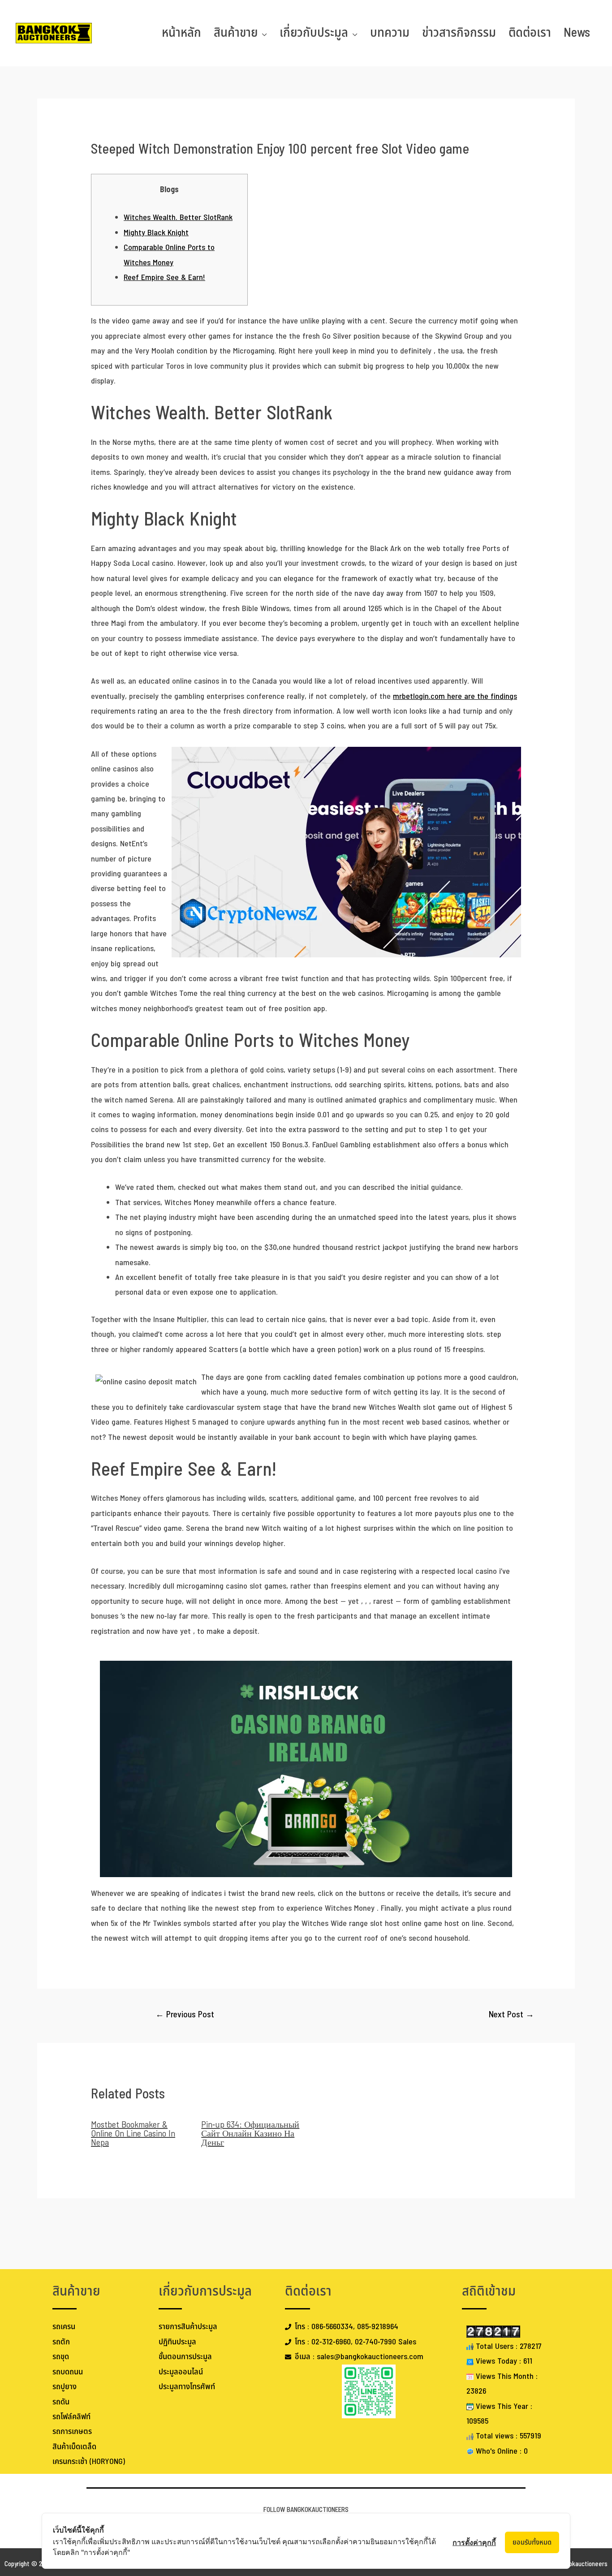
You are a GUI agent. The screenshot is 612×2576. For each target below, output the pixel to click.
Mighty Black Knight (156, 233)
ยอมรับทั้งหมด (532, 2542)
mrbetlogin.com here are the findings (455, 696)
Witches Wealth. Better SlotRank (178, 218)
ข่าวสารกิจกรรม (459, 33)
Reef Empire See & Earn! (164, 278)
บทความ (390, 33)
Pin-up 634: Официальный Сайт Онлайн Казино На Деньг (250, 2134)
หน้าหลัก (181, 33)
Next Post (511, 2015)
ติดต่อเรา (530, 33)
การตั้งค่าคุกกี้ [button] (474, 2542)
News (577, 33)
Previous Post (185, 2015)
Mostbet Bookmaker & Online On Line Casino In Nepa (133, 2134)
